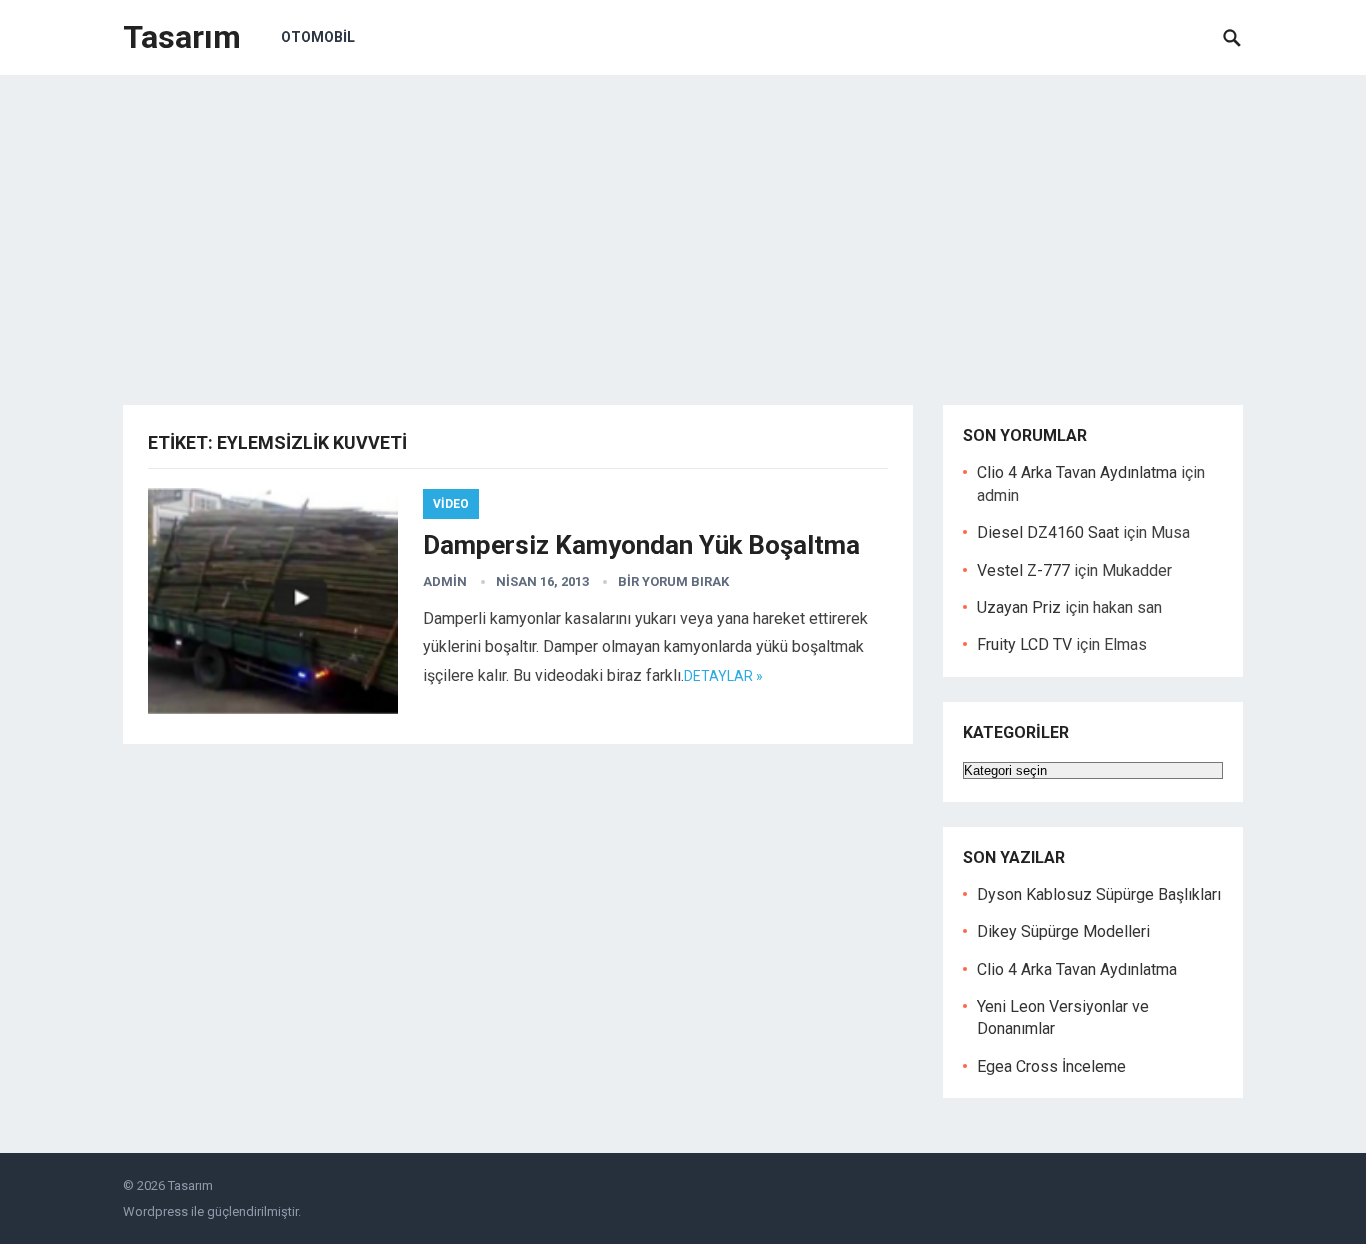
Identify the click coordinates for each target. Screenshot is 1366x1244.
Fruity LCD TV (1024, 644)
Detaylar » (723, 676)
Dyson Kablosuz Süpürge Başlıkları (1099, 894)
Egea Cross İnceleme (1051, 1066)
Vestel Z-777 (1023, 570)
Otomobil (318, 37)
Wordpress (155, 1211)
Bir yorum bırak (673, 581)
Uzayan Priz (1019, 607)
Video (451, 504)
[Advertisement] (683, 225)
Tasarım (182, 37)
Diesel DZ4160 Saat (1048, 532)
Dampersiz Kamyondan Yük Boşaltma (641, 545)
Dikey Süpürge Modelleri (1063, 931)
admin (445, 581)
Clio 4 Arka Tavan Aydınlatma (1077, 472)
